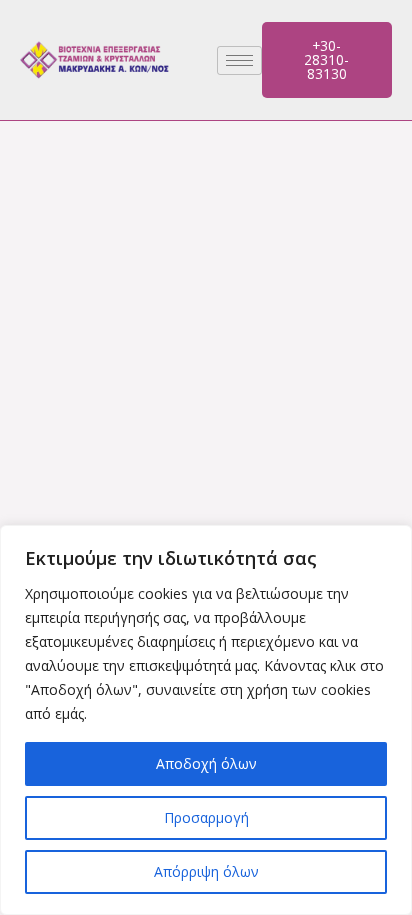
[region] (206, 720)
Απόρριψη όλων (206, 871)
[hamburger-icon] (239, 60)
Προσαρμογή (206, 817)
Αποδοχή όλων (206, 763)
